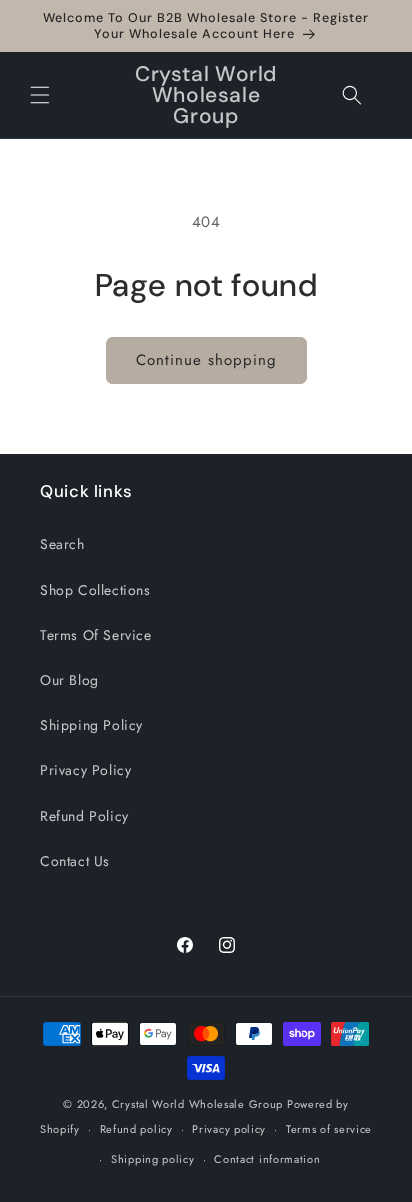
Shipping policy (153, 1159)
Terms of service (329, 1129)
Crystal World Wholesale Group (197, 1104)
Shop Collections (95, 590)
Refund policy (136, 1129)
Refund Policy (84, 816)
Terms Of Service (96, 635)
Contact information (267, 1159)
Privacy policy (229, 1129)
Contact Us (75, 861)
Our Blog (69, 680)
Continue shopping (206, 360)
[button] (40, 95)
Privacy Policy (85, 770)
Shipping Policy (91, 725)
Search (62, 544)
